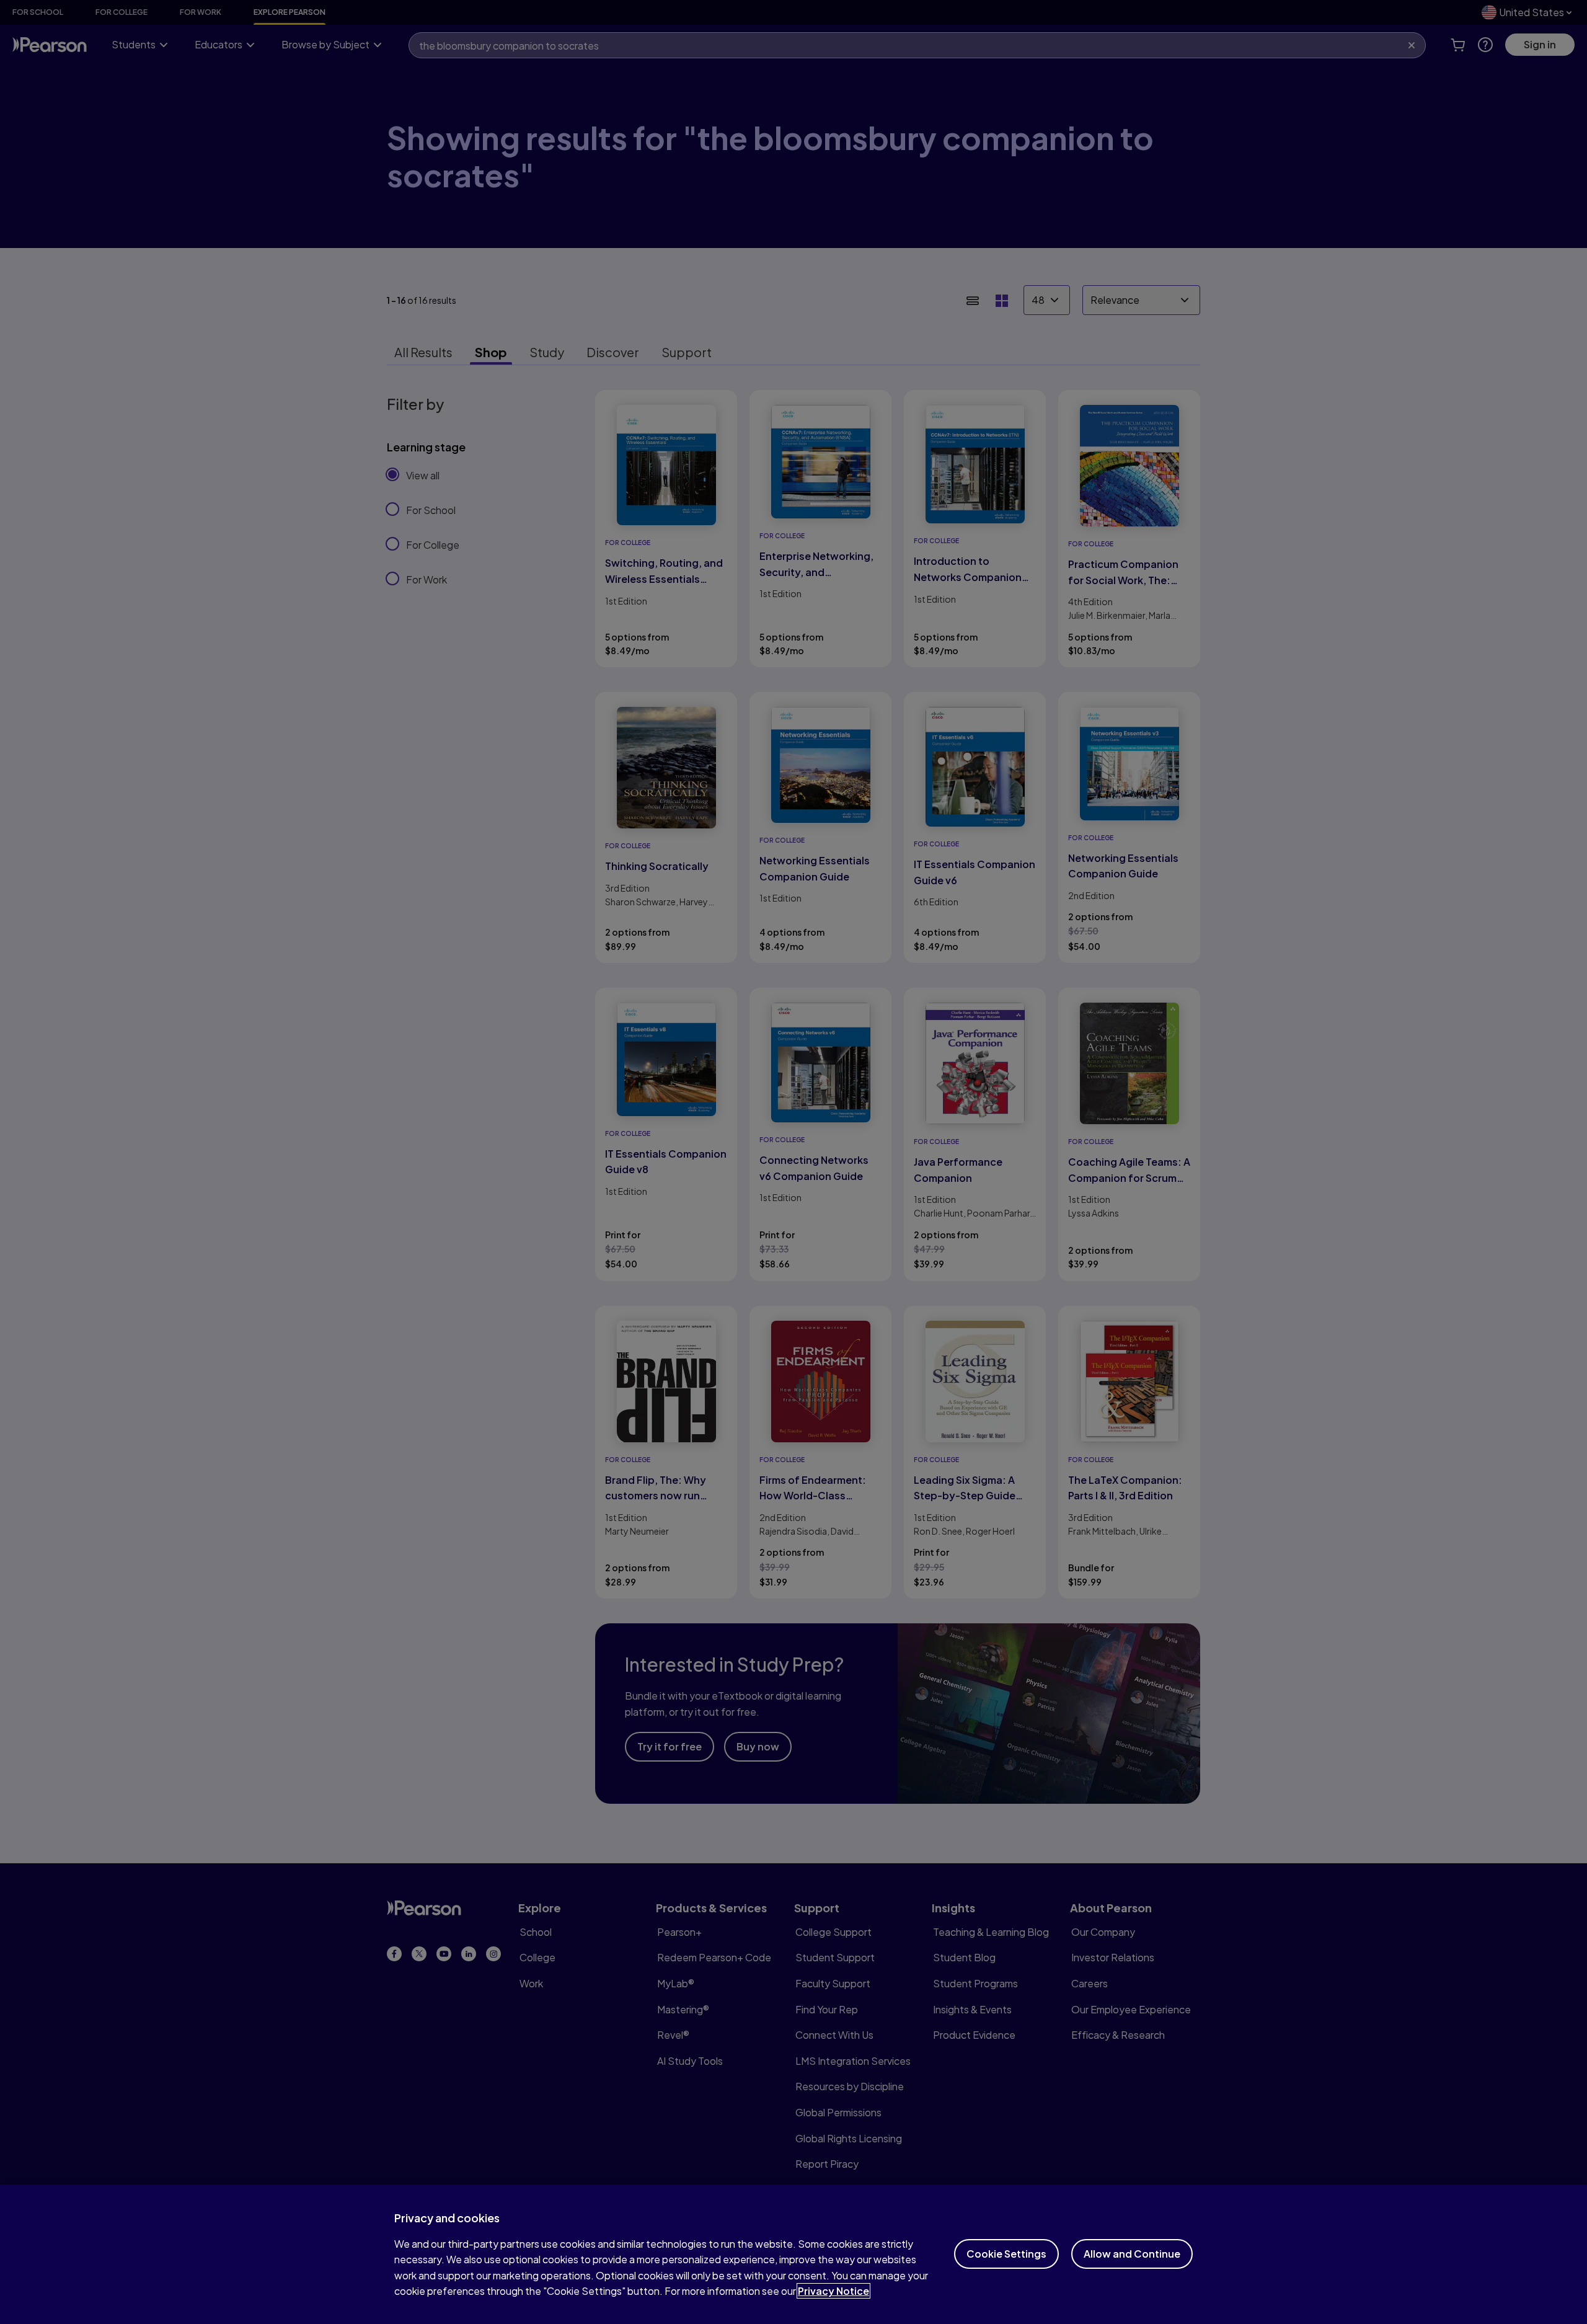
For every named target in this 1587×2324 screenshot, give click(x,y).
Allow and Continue (1132, 2254)
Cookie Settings (1006, 2254)
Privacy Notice (833, 2291)
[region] (793, 2254)
